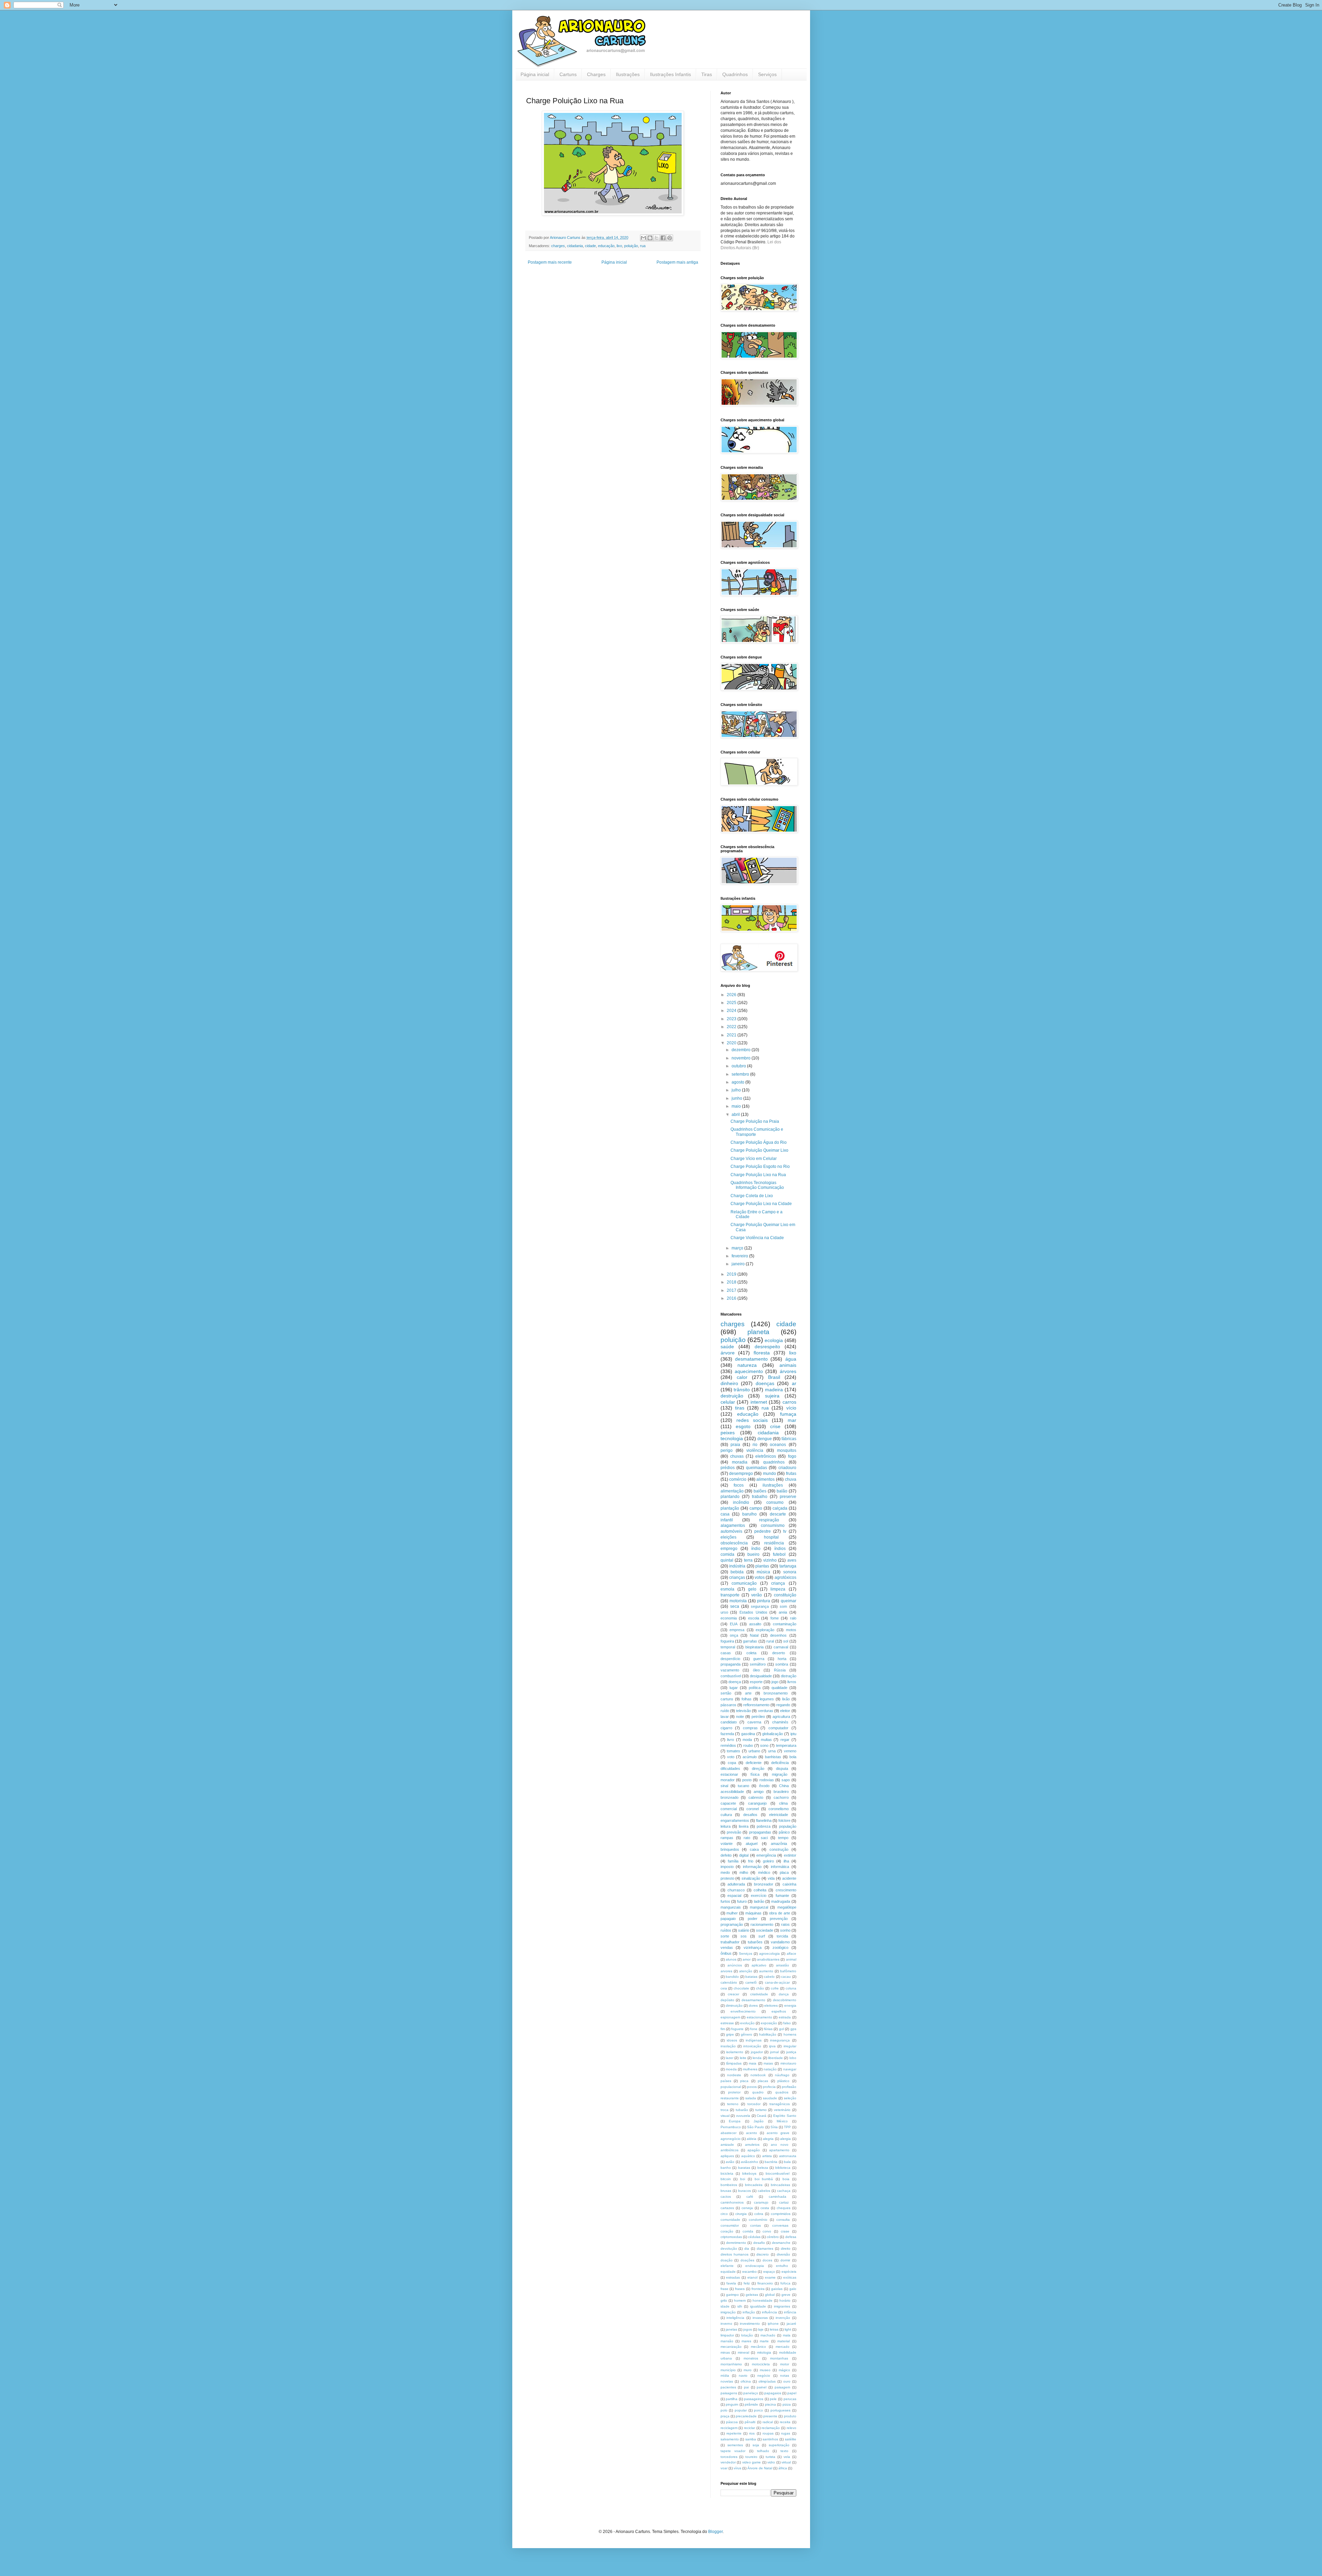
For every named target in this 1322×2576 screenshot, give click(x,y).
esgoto (743, 1426)
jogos (748, 2329)
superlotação (779, 2445)
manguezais (731, 1907)
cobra (759, 2214)
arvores (726, 1971)
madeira (774, 1390)
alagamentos (733, 1525)
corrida (748, 2231)
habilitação (768, 2034)
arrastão (783, 1965)
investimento (750, 2324)
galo (793, 2289)
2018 (732, 1282)
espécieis (789, 2272)
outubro (739, 1066)
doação (727, 2260)
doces (767, 2260)
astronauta (788, 2156)
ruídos (726, 1930)
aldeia (752, 2139)
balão (782, 1491)
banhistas (773, 1757)
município (728, 2370)
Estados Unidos (753, 1612)
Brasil (774, 1377)
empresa (737, 1630)
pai (746, 2387)
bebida (737, 1572)
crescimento (786, 1890)
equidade (728, 2272)
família (733, 1861)
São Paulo (756, 2127)
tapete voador (733, 2451)
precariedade (746, 2416)
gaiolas (777, 2289)
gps (793, 2029)
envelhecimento (743, 2011)
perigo (727, 1450)
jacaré (791, 2324)
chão (760, 1988)
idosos (732, 2040)
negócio (764, 2376)
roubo (748, 1745)
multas (766, 1740)
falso (787, 2023)
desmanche (781, 2243)
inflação (749, 2312)
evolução (747, 2023)
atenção (746, 1971)
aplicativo (759, 1965)
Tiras (707, 74)
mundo (769, 1474)
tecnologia (732, 1438)
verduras (766, 1711)
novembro (742, 1058)
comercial (729, 1809)
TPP (787, 2127)
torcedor (754, 2104)
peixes (728, 1433)
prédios (728, 1468)
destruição (732, 1396)
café (750, 2197)
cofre (775, 1988)
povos (752, 2087)
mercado (783, 2347)
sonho (785, 1930)
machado (768, 2335)
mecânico (758, 2347)
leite (743, 2058)
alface (791, 1954)
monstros (751, 2358)
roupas (768, 2433)
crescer (733, 1994)
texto (784, 2451)
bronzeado (730, 1797)
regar (785, 1740)
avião (730, 2162)
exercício (759, 1896)
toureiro (751, 2457)
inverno (726, 2324)
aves (792, 1560)
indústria (737, 1566)
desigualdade (761, 1676)
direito (786, 2248)
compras (750, 1728)
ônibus (726, 1953)
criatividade (759, 1994)
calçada (780, 1508)
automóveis (731, 1531)
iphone (773, 2324)
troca (725, 2110)
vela (787, 2457)
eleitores (771, 2005)
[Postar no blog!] (650, 238)
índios (780, 1549)
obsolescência (734, 1543)
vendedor (728, 2462)
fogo (792, 1456)
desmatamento (751, 1359)
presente (770, 2416)
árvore (728, 1353)
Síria (774, 2127)
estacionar (729, 1774)
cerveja (747, 2208)
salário (744, 1930)
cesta (765, 2208)
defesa (791, 2237)
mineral (743, 2352)
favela (731, 2283)
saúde (727, 1347)
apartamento (779, 2150)
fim (723, 2029)
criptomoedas (731, 2237)
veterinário (782, 2110)
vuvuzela (743, 2116)
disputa (782, 1769)
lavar (725, 1717)
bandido (732, 1977)
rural (770, 1641)
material (784, 2341)
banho (726, 2168)
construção (779, 1849)
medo (725, 1872)
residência (774, 1543)
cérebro (773, 2237)
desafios (750, 1815)
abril (736, 1115)
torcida (782, 1936)
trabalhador (730, 1942)
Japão (759, 2121)
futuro (742, 1901)
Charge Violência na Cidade (757, 1238)
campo (756, 1508)
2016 (732, 1298)
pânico (784, 1832)
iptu (793, 1734)
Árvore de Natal (760, 2468)
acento (752, 2133)
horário (785, 2300)
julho (737, 1090)
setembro (741, 1074)
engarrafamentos (735, 1820)
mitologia (764, 2352)
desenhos (778, 1635)
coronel (753, 1809)
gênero (747, 2034)
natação (770, 2069)
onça (734, 1635)
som (783, 1606)
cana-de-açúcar (777, 1982)
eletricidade (779, 1815)
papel (792, 2393)
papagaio (728, 1919)
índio (756, 1549)
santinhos (770, 2439)
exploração (765, 1630)
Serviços (767, 74)
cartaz (784, 2202)
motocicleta (761, 2364)
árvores (788, 1371)
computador (778, 1728)
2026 (732, 995)
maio (737, 1106)
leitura (726, 1826)
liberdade (775, 2058)
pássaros (728, 1705)
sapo (786, 1780)
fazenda (727, 1734)
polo (724, 2410)
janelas (731, 2329)
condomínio (758, 2220)
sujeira (772, 1396)
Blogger (715, 2532)
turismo (761, 2110)
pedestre (763, 1531)
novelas (727, 2381)
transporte (730, 1595)
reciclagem (729, 2428)
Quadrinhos (735, 74)
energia (790, 2005)
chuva (791, 1479)
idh (740, 2306)
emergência (766, 1855)
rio (755, 1445)
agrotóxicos (785, 1577)
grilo (724, 2300)
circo (724, 2214)
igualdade (758, 2306)
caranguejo (757, 1803)
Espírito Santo (785, 2116)
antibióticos (730, 2150)
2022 (732, 1027)
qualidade (779, 1688)
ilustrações (773, 1485)
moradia (740, 1462)
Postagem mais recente (550, 262)
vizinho (770, 1560)
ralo (793, 1618)
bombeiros (729, 2185)
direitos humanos (735, 2254)
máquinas (753, 1913)
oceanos (778, 1445)
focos (739, 1485)
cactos (726, 2197)
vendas (727, 1947)
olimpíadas (767, 2381)
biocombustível (778, 2173)
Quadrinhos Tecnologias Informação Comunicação (757, 1185)
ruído (725, 1711)
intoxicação (752, 2046)
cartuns (727, 1699)
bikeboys (749, 2173)
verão (757, 1595)
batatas (751, 1977)
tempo (783, 1838)
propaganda (731, 1664)
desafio (759, 2243)
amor (747, 1959)
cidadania (575, 246)
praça (725, 2416)
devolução (729, 2248)
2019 (732, 1274)
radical (768, 2422)
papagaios (773, 2393)
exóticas (790, 2277)
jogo (775, 1682)
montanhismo (731, 2364)
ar (794, 1383)
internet (759, 1402)
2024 (732, 1011)
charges (558, 246)
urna (772, 1751)
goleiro (768, 1861)
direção (758, 1769)
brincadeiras (780, 2185)
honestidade (763, 2300)
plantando (730, 1497)
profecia (769, 2087)
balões (760, 1491)
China (784, 1786)
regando (783, 1705)
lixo (619, 246)
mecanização (731, 2347)
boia (786, 2179)
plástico (783, 2081)
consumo (775, 1502)
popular (741, 2410)
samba (751, 2439)
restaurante (730, 2098)
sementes (735, 2445)
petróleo (758, 1717)
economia (729, 1618)
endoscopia (755, 2266)
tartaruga (788, 1566)
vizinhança (753, 1947)
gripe (730, 2034)
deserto (779, 1653)
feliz (747, 2283)
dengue (765, 1439)
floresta (762, 1353)
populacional (731, 2087)
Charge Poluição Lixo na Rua (758, 1175)
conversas (780, 2225)
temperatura (786, 1745)
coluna (791, 1988)
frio (751, 1861)
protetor (734, 2092)
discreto (763, 2254)
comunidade (730, 2220)
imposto (727, 1867)
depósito (727, 2000)
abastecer (728, 2133)
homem (740, 2300)
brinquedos (730, 1849)
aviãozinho (749, 2162)
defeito (726, 1855)
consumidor (730, 2225)
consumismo (773, 1525)
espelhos (779, 2011)
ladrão (759, 1901)
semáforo (758, 1664)
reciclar (749, 2428)
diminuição (734, 2005)
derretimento (736, 2243)
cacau (786, 1977)
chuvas (737, 1456)
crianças (737, 1577)
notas (785, 2376)
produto (790, 2416)
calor (742, 1377)
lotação (747, 2335)
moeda (731, 2069)
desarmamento (753, 2000)
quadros (782, 2092)
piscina (770, 2404)
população (788, 1826)
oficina (746, 2381)
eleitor (785, 1711)
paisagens (729, 2393)
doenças (765, 1383)
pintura (764, 1601)
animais (788, 1365)
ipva (772, 2046)
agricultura (781, 1717)
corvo (767, 2231)
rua (643, 246)
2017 (732, 1290)
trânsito (742, 1390)
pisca (744, 2081)
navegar (790, 2069)
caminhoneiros (732, 2202)
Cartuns (568, 74)
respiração (769, 1520)
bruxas (726, 2191)
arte (748, 1693)
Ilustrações (628, 74)
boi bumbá (764, 2179)
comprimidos (781, 2214)
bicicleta (727, 2173)
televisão (743, 1711)
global (770, 2295)
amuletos (752, 2145)
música (763, 1572)
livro (731, 1740)
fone (754, 2029)
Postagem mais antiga (677, 262)
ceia (724, 1988)
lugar (734, 1688)
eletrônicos (766, 1456)
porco (758, 2410)
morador (728, 1780)
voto (731, 1757)
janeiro (739, 1264)
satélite (791, 2439)
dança (784, 1994)
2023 (732, 1019)
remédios (728, 1745)
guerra (759, 1659)
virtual (786, 2462)
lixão (786, 1699)
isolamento (735, 2052)
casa (725, 1514)
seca (735, 1606)
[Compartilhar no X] (657, 238)
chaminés (780, 1722)
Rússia (780, 1670)
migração (780, 1774)
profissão (789, 2087)
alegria (768, 2139)
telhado (763, 2451)
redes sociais (752, 1420)
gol (781, 2029)
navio (743, 2376)
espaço (769, 2272)
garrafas (750, 1641)
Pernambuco (731, 2127)
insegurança (780, 2040)
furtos (725, 1901)
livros (792, 1682)
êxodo (764, 1786)
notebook (758, 2075)
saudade (770, 2098)
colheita (760, 1890)
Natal (754, 1635)
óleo (756, 1670)
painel (762, 2387)
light (788, 2329)
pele (773, 2399)
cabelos (764, 2191)
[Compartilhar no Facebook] (663, 238)
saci (764, 1838)
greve (786, 2295)
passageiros (754, 2399)
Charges (596, 74)
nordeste (734, 2075)
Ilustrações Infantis (670, 74)
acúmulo (750, 1757)
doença (735, 1682)
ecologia (774, 1340)
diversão (783, 2254)
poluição (631, 246)
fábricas (789, 1439)
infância (790, 2312)
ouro (787, 2381)
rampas (727, 1838)
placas (763, 2081)
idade (725, 2306)
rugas (786, 2433)
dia (747, 2248)
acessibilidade (732, 1792)
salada (751, 2098)
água (791, 1359)
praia (735, 1445)
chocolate (741, 1988)
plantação (730, 1508)
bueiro (753, 1554)
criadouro (787, 1468)
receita (785, 2422)
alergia (785, 2139)
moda (747, 1740)
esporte (756, 1682)
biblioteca (783, 2168)
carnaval (781, 1647)
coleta (751, 1653)
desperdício (730, 1659)
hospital (771, 1537)
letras (774, 2329)
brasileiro (781, 1792)
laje (761, 2329)
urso (724, 1612)
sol (786, 1641)
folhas (747, 1699)
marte (764, 2341)
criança (778, 1583)
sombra (782, 1664)
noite (740, 1717)
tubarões (755, 1942)
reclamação (771, 2428)
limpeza (778, 1589)
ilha (786, 1861)
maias (768, 2063)
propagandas (760, 1832)
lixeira (744, 1826)
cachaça (784, 2191)
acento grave (778, 2133)
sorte (725, 1936)
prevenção (779, 1919)
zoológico (780, 1947)
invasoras (760, 2318)
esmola (727, 1589)
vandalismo (780, 1942)
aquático (748, 2156)
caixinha (789, 1884)
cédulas (754, 2237)
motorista (738, 1601)
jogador (757, 2052)
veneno (790, 1751)
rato (747, 1838)
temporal (728, 1647)
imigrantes (782, 2306)
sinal (724, 1786)
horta (782, 1659)
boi (743, 2179)
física (755, 1774)
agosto (738, 1082)
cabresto (756, 1797)
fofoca (785, 2283)
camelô (751, 1982)
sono (764, 1745)
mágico (784, 2370)
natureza (747, 1365)
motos (791, 1630)
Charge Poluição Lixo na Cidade (761, 1204)
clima (783, 1803)
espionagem (730, 2017)
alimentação (732, 1491)
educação (606, 246)
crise (775, 1426)
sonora (790, 1572)
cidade (590, 246)
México (782, 2121)
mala (787, 2335)
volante (727, 1844)
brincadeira (754, 2185)
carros (789, 1402)
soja (756, 2445)
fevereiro (740, 1256)
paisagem (782, 2387)
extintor (790, 1855)
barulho (749, 1514)
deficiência (780, 1763)
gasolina (748, 1734)
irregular (790, 2046)
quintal (727, 1560)
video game (752, 2462)
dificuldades (730, 1769)
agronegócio (731, 2139)
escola (754, 1618)
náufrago (782, 2075)
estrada (785, 2017)
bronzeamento (776, 1693)
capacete (728, 1803)
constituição (785, 1595)
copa (732, 1763)
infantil (727, 1520)
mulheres (750, 2069)
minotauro (788, 2063)
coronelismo (779, 1809)
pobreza (764, 1826)
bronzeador (764, 1884)
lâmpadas (734, 2063)
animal (791, 1959)
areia (783, 1612)
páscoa (732, 2422)
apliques (727, 2156)
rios (752, 2433)
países (726, 2081)
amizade (727, 2145)
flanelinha (764, 1820)
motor (785, 2364)
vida (771, 1878)
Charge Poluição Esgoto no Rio (760, 1166)
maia (753, 2063)
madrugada (781, 1901)
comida (727, 1554)
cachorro (781, 1797)
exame (770, 2277)
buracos (744, 2191)
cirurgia (741, 2214)
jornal (774, 2052)
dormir (785, 2260)
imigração (728, 2312)
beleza (763, 2168)
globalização (773, 1734)
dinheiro (729, 1383)
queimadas (757, 1468)
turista (770, 2457)
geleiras (752, 2295)
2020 (732, 1043)
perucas (790, 2399)
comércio (738, 1479)
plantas (762, 1566)
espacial (734, 1896)
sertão (726, 1693)
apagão (754, 2150)
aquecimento (749, 1371)
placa (784, 1872)
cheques (784, 2208)
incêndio (741, 1502)
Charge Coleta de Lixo (752, 1196)
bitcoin (726, 2179)
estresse (727, 2023)
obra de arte (780, 1913)
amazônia (779, 1844)
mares (746, 2341)
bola (793, 1757)
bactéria (771, 2162)
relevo (791, 2428)
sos (744, 1936)
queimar (789, 1601)
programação (732, 1924)
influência (769, 2312)
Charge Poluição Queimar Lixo (759, 1150)
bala (787, 2162)
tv (785, 1531)
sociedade (765, 1930)
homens (790, 2034)
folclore (784, 1820)
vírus (737, 2468)
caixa (754, 1849)
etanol (752, 2277)
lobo (793, 2058)
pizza (787, 2404)
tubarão (742, 2110)
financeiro (765, 2283)
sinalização (751, 1878)
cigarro (726, 1728)
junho (737, 1098)
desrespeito (767, 1347)
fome (775, 1618)
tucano (743, 1786)
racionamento (762, 1924)
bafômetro (788, 1971)
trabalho (760, 1497)
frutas (791, 1474)
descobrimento (785, 2000)
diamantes (765, 2248)
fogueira (727, 1641)
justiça (791, 2052)
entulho (782, 2266)
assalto (755, 1624)
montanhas (779, 2358)
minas (725, 2352)
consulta (783, 2220)
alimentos (765, 1479)
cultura (726, 1815)
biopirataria (754, 1647)
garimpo (732, 2295)
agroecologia (769, 1954)
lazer (730, 2058)
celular (728, 1402)
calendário (729, 1982)
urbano (754, 1751)
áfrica (783, 2468)
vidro (771, 2462)
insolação (728, 2046)
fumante (782, 1896)
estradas (733, 2277)
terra (748, 1560)
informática (780, 1867)
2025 (732, 1003)
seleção (790, 2098)
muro (748, 2370)
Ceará (762, 2116)
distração (789, 1676)
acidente (789, 1878)
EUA (734, 1624)
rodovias (767, 1780)
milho (744, 1872)
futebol (779, 1554)
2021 (732, 1035)
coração (727, 2231)
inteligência (735, 2318)
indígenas (754, 2040)
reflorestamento (756, 1705)
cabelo (769, 1977)
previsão (734, 1832)
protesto (727, 1878)
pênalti (750, 2422)
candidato (729, 1722)
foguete (737, 2029)
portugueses (780, 2410)
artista (767, 2156)
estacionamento (759, 2017)
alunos (731, 1959)
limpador (727, 2335)
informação (752, 1867)
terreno (733, 2104)
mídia (725, 2376)
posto (747, 1780)
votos (760, 1577)
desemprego (741, 1474)
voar (724, 2468)
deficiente (754, 1763)
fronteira (758, 2289)
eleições (728, 1537)
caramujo (761, 2202)
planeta (758, 1332)
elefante (727, 2266)
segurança (760, 1606)
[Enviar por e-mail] (643, 238)
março (738, 1248)
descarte (778, 1514)
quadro (758, 2092)
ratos (785, 1924)
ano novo (780, 2145)
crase (785, 2231)
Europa (735, 2121)
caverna (754, 1722)
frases (740, 2289)
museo (765, 2370)
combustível (731, 1676)
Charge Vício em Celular (754, 1159)
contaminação (785, 1624)
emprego (729, 1549)
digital (744, 1855)
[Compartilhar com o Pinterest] (670, 238)
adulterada (736, 1884)
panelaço (751, 2393)
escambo (749, 2272)
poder (753, 1919)
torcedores (729, 2457)
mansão (727, 2341)
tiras (740, 1408)
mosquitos (787, 1450)
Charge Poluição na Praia (755, 1121)
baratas (744, 2168)
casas (726, 1653)
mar (792, 1420)
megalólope (787, 1907)
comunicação (744, 1583)
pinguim (732, 2404)
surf (762, 1936)
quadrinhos (774, 1462)
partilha (732, 2399)
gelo (752, 1589)
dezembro (742, 1050)
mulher (732, 1913)
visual (725, 2116)
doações (747, 2260)
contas (756, 2225)
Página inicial (535, 74)
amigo (759, 1792)
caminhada (778, 2197)
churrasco (736, 1890)
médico (764, 1872)
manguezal (759, 1907)
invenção (783, 2318)
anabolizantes (768, 1959)
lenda (757, 2058)
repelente (734, 2433)
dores (753, 2005)
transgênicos (780, 2104)
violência (755, 1450)
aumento (766, 1971)
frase (725, 2289)
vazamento (730, 1670)
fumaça (788, 1414)
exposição (769, 2023)
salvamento (730, 2439)
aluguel (752, 1844)
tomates (733, 1751)
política (755, 1688)
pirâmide (751, 2404)
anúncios (735, 1965)
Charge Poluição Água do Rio (759, 1142)
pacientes (728, 2387)
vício (791, 1408)
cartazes (727, 2208)
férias (768, 2029)
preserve (788, 1497)
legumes (767, 1699)
